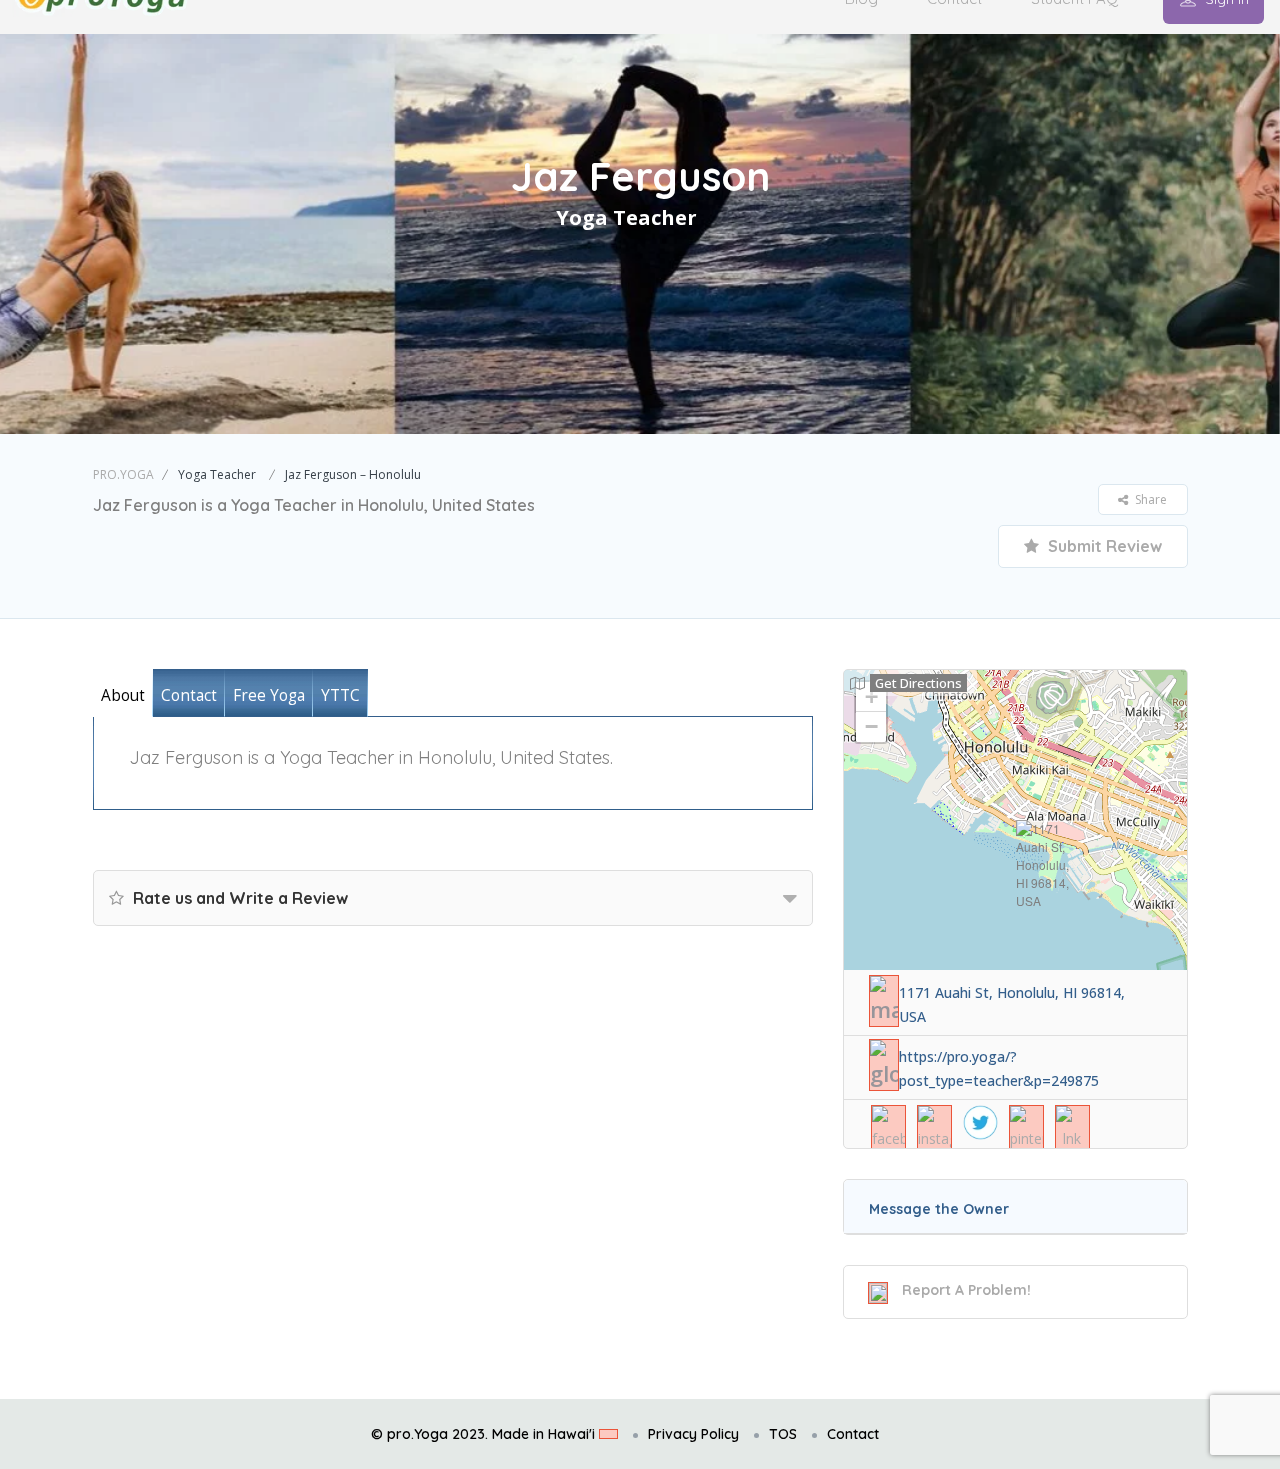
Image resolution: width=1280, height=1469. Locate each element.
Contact (853, 1434)
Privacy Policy (693, 1434)
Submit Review (1103, 546)
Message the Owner (939, 1209)
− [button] (871, 726)
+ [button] (871, 696)
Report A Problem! (966, 1290)
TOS (783, 1434)
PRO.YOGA (123, 474)
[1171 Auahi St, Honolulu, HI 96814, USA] (1042, 865)
